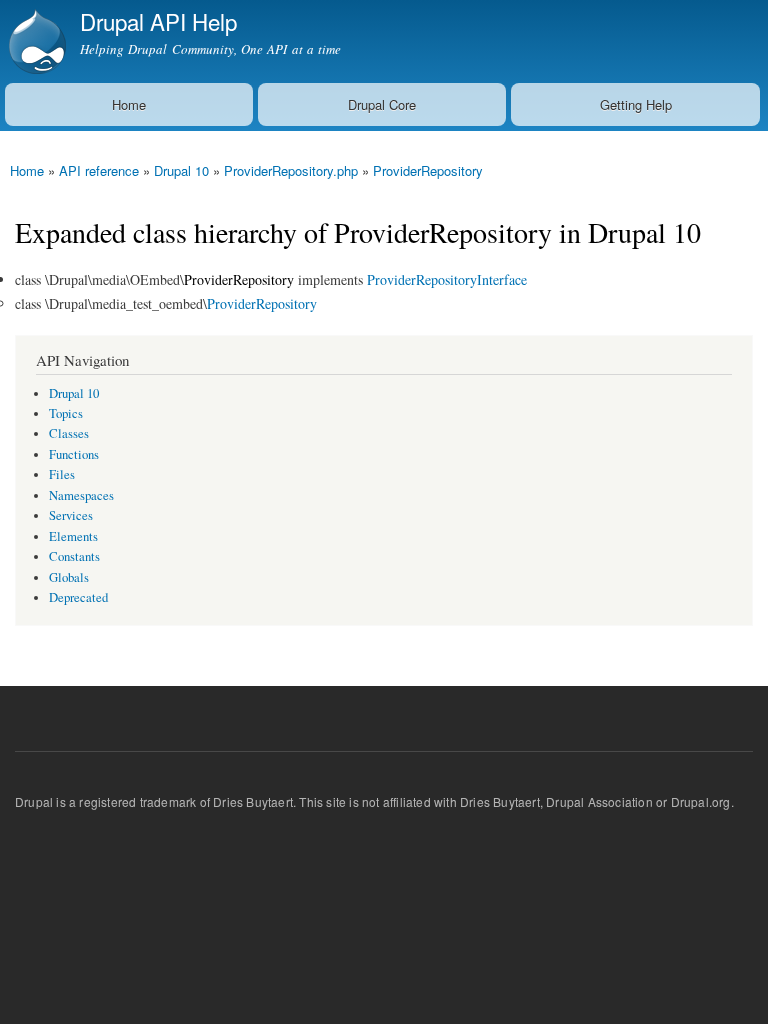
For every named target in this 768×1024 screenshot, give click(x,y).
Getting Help (636, 104)
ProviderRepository (428, 170)
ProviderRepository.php (291, 170)
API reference (99, 170)
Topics (66, 413)
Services (71, 515)
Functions (74, 454)
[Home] (35, 41)
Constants (74, 556)
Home (129, 104)
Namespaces (81, 495)
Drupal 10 (181, 170)
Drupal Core (382, 104)
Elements (73, 536)
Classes (69, 433)
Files (62, 474)
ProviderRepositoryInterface (447, 279)
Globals (69, 577)
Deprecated (78, 597)
